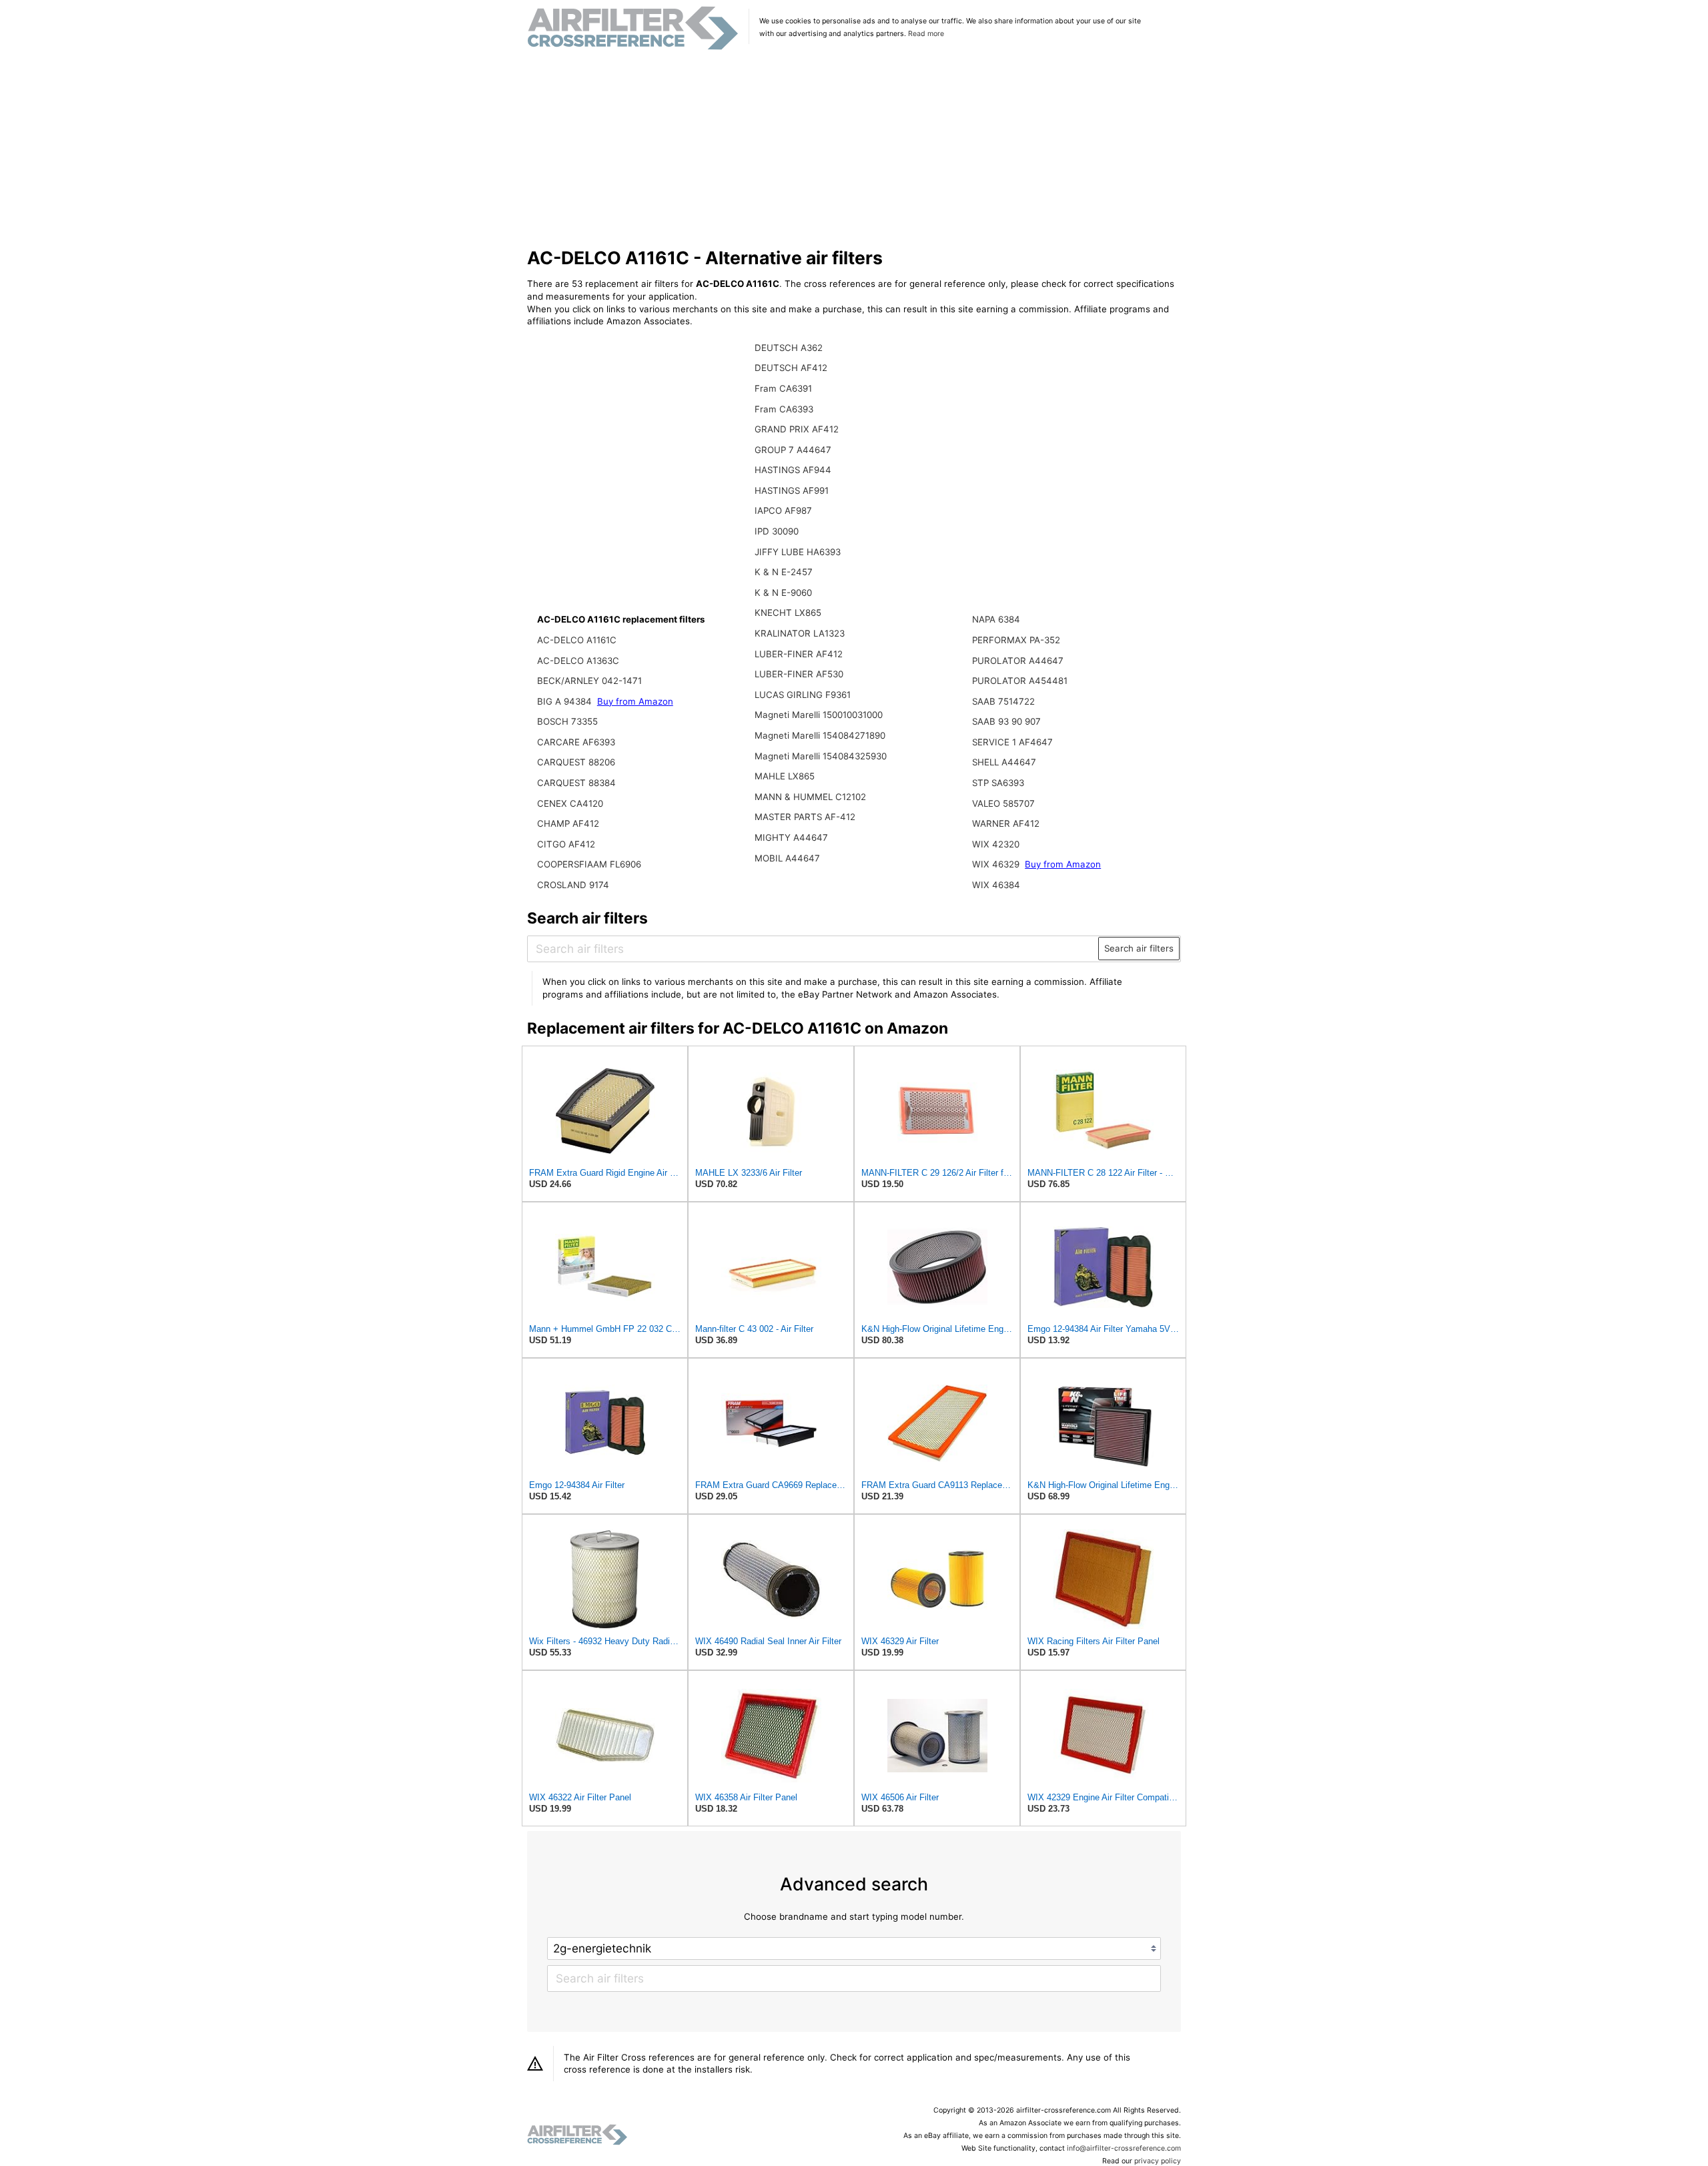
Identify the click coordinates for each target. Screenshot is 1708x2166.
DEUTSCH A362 (789, 348)
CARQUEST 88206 (576, 762)
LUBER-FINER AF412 (799, 654)
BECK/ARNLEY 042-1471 (589, 681)
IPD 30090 (777, 531)
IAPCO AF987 (783, 510)
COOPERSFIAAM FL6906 (589, 864)
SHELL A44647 (1004, 762)
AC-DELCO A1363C (578, 661)
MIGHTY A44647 (791, 837)
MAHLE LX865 (785, 776)
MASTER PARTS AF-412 (805, 817)
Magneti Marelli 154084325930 (821, 756)
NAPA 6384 (996, 619)
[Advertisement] (854, 149)
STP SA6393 (998, 783)
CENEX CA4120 (570, 803)
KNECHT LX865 (788, 613)
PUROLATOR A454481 (1020, 681)
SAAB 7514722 (1003, 701)
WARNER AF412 (1006, 823)
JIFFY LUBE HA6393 (798, 552)
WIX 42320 (996, 844)
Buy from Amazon (635, 701)
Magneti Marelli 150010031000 (819, 715)
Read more (926, 34)
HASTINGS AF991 (792, 490)
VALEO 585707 (1003, 803)
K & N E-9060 (783, 593)
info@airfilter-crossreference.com (1124, 2148)
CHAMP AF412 (568, 823)
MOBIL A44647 (787, 858)
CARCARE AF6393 (576, 742)
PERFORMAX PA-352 (1016, 640)
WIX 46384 (996, 885)
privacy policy (1158, 2161)
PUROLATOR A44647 (1018, 661)
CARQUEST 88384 (576, 783)
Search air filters (1139, 948)
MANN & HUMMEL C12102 (810, 797)
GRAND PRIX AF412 (797, 429)
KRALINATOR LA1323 (800, 633)
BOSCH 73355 (567, 721)
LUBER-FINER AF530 (799, 674)
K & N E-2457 (784, 572)
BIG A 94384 (566, 701)
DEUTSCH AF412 (791, 368)
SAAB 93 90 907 (1006, 721)
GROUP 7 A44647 (793, 450)
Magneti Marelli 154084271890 (820, 735)
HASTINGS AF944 (793, 470)
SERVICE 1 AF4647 (1012, 742)
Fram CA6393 (784, 409)
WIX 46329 (997, 864)
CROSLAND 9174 (573, 885)
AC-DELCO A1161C (577, 640)
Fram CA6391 (783, 388)
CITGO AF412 (566, 844)
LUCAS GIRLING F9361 (803, 695)
